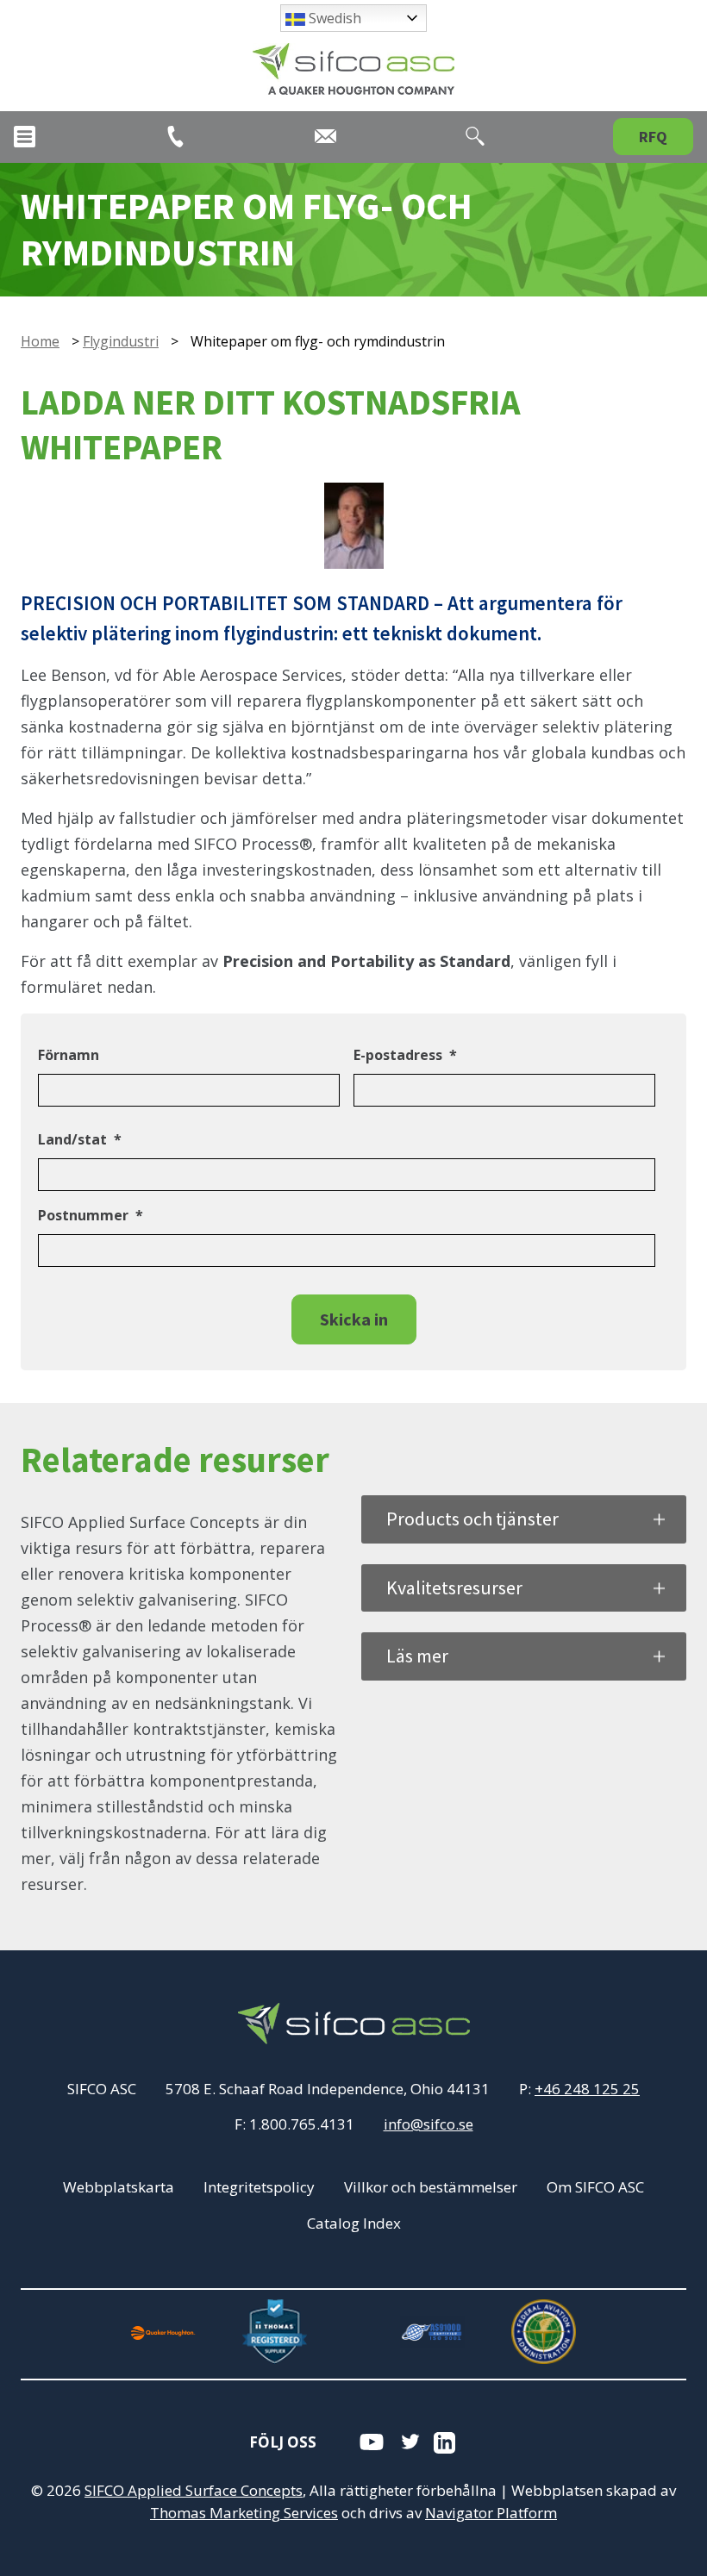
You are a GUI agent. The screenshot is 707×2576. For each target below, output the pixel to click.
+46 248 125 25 (587, 2089)
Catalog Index (354, 2223)
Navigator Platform (491, 2513)
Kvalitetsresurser (454, 1587)
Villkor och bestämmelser (431, 2187)
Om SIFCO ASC (595, 2187)
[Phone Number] (175, 137)
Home (40, 341)
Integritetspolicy (259, 2187)
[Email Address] (325, 136)
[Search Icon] (475, 136)
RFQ (653, 137)
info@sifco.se (429, 2124)
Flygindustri (121, 341)
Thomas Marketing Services (244, 2513)
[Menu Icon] (25, 137)
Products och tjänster (472, 1519)
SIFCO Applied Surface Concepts (194, 2490)
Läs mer (417, 1656)
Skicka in (354, 1319)
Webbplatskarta (119, 2187)
